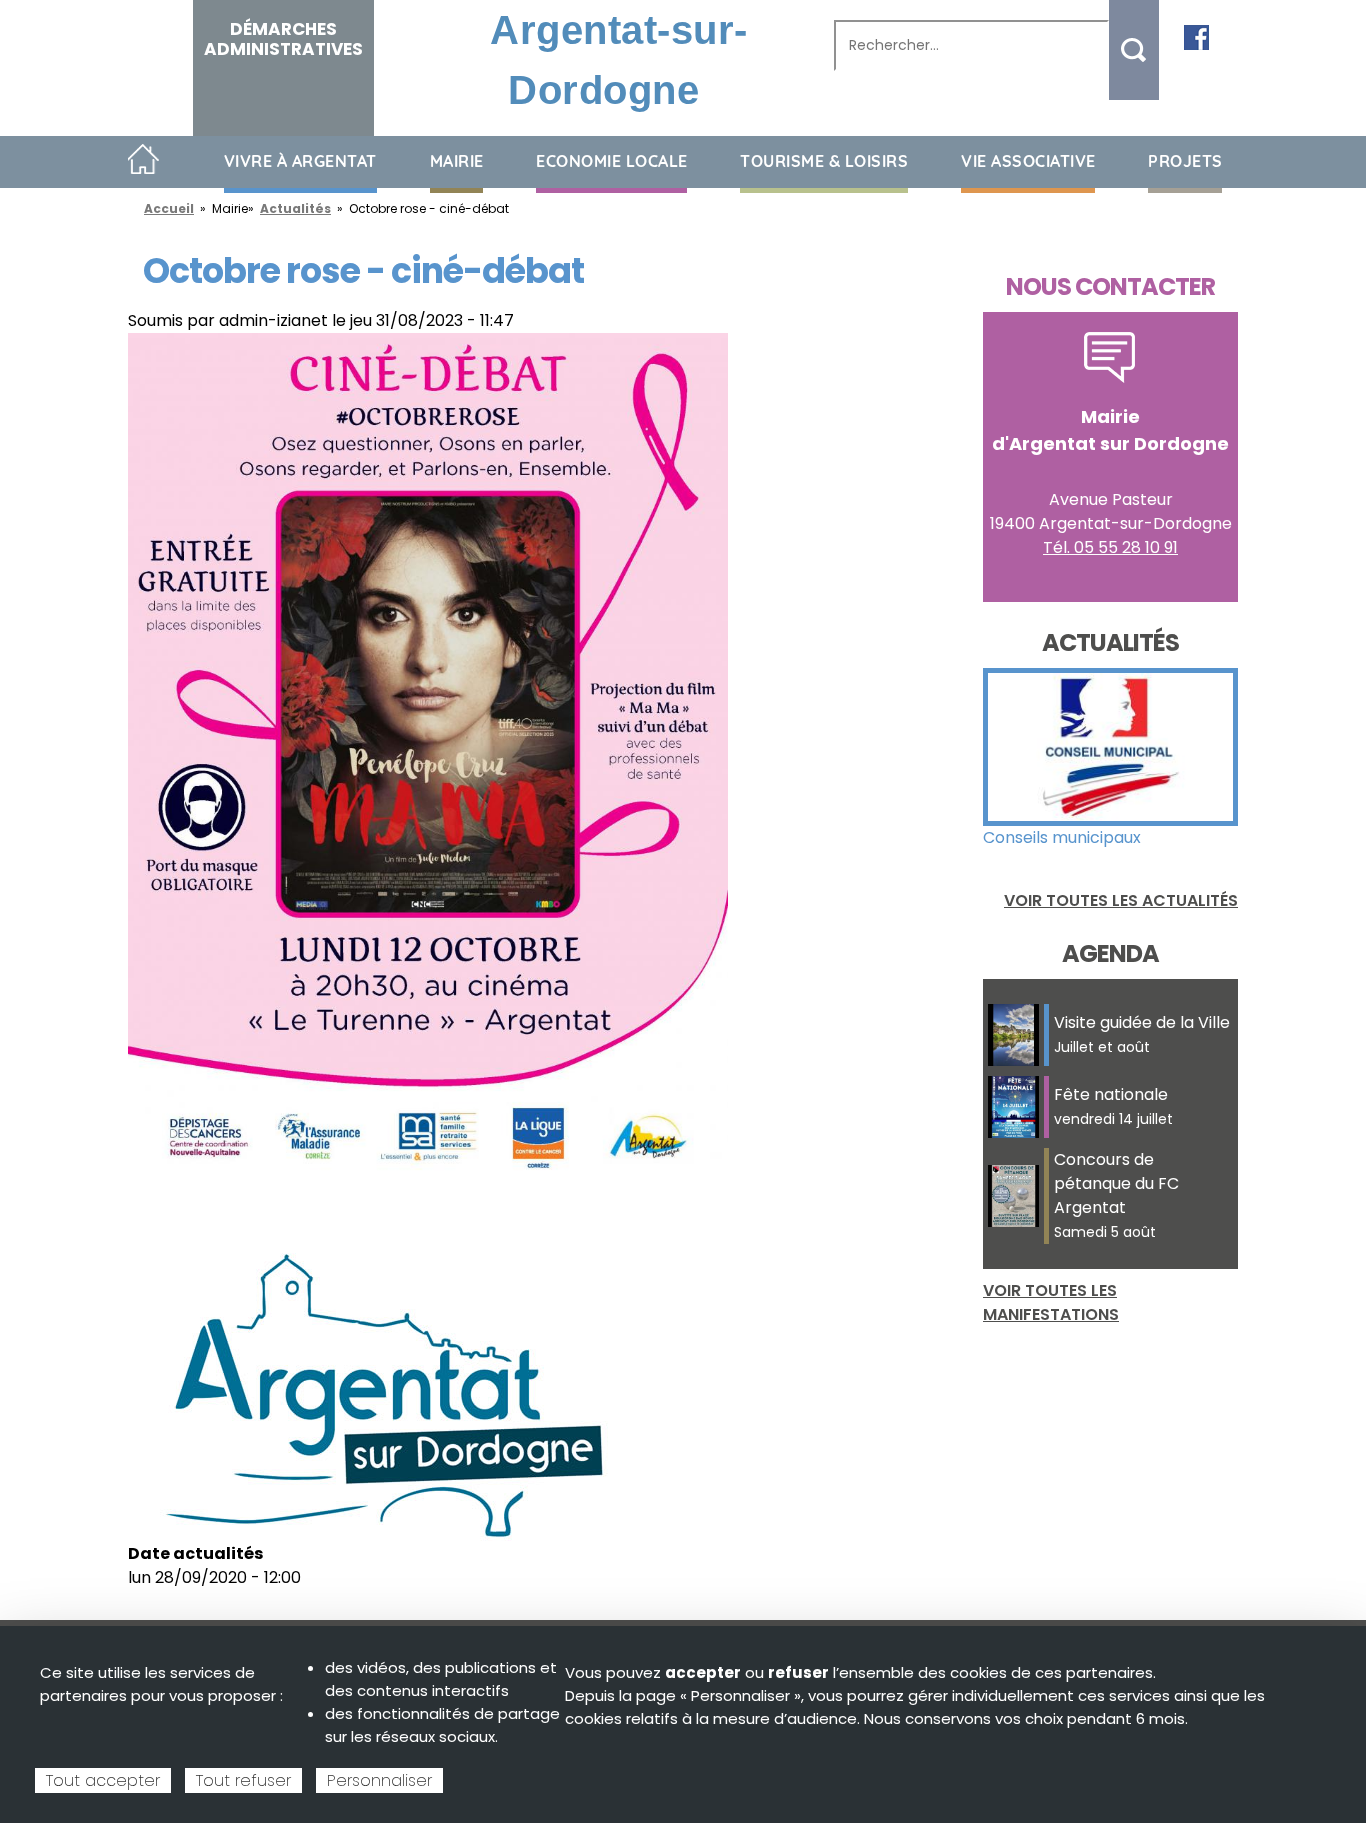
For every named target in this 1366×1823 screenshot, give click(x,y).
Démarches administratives (283, 39)
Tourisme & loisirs (824, 161)
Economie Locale (612, 161)
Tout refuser (243, 1780)
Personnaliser (379, 1780)
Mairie (457, 161)
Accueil (143, 160)
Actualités (295, 208)
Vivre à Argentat (300, 161)
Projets (1185, 161)
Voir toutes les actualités (1121, 900)
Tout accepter (103, 1780)
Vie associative (1028, 161)
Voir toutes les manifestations (1051, 1302)
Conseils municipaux (1062, 837)
